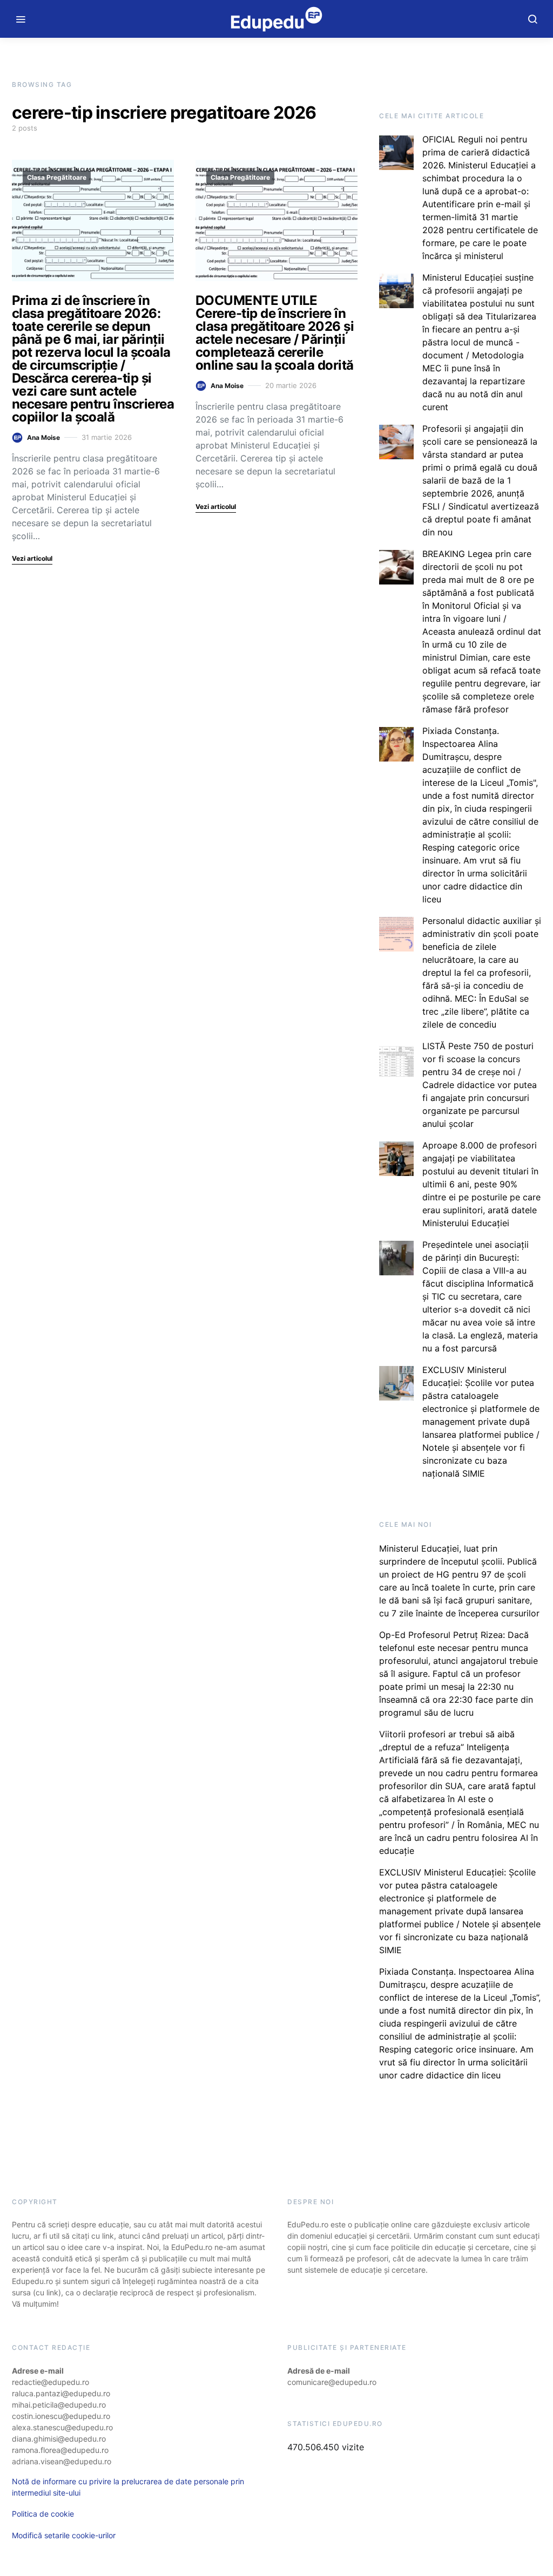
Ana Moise (43, 437)
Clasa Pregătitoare (57, 177)
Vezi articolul (32, 558)
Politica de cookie (43, 2514)
